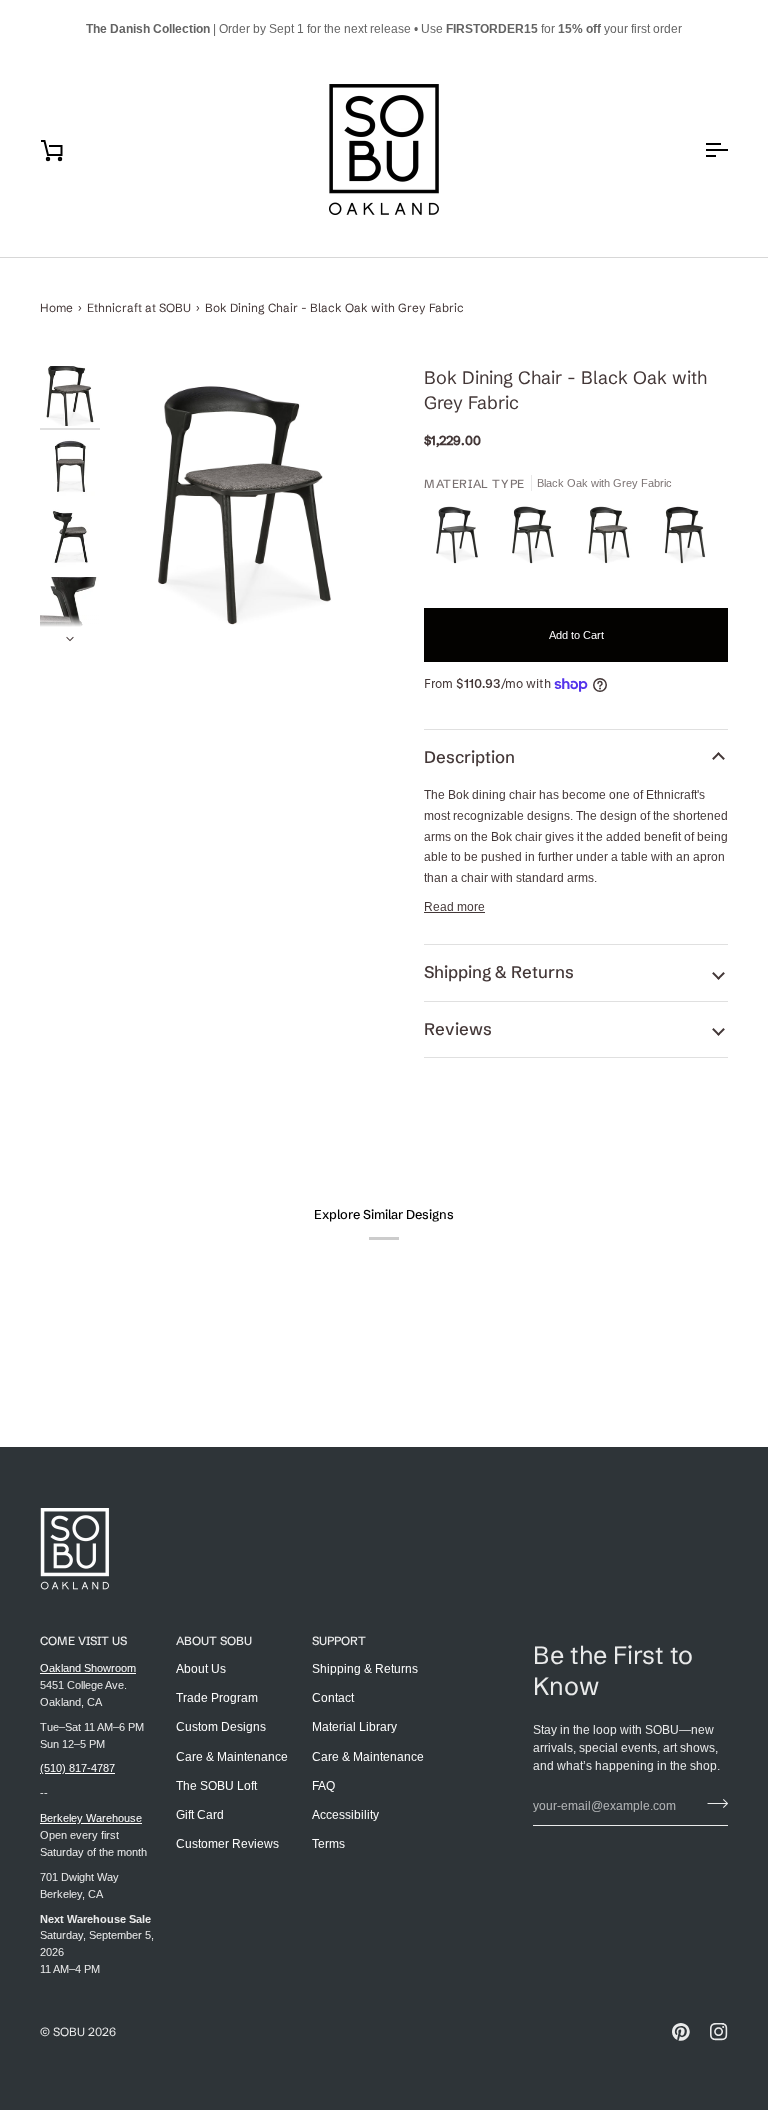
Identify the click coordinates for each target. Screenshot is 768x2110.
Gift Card (200, 1815)
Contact (333, 1698)
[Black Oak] (462, 540)
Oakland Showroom (88, 1668)
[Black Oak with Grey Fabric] (614, 540)
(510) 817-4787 (77, 1768)
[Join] (711, 1804)
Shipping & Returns (499, 972)
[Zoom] (244, 505)
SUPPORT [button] (339, 1640)
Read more (454, 907)
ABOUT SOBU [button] (214, 1640)
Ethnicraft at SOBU (139, 307)
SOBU (69, 2031)
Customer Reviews (227, 1844)
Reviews (458, 1029)
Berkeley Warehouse (91, 1818)
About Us (201, 1669)
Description (469, 757)
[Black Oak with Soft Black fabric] (685, 540)
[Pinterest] (681, 2032)
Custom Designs (221, 1727)
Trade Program (217, 1698)
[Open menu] (698, 149)
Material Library (354, 1727)
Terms (328, 1844)
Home (56, 307)
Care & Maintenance (232, 1757)
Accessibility (345, 1815)
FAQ (323, 1786)
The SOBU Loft (216, 1786)
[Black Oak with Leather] (538, 540)
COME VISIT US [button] (83, 1640)
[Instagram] (719, 2032)
